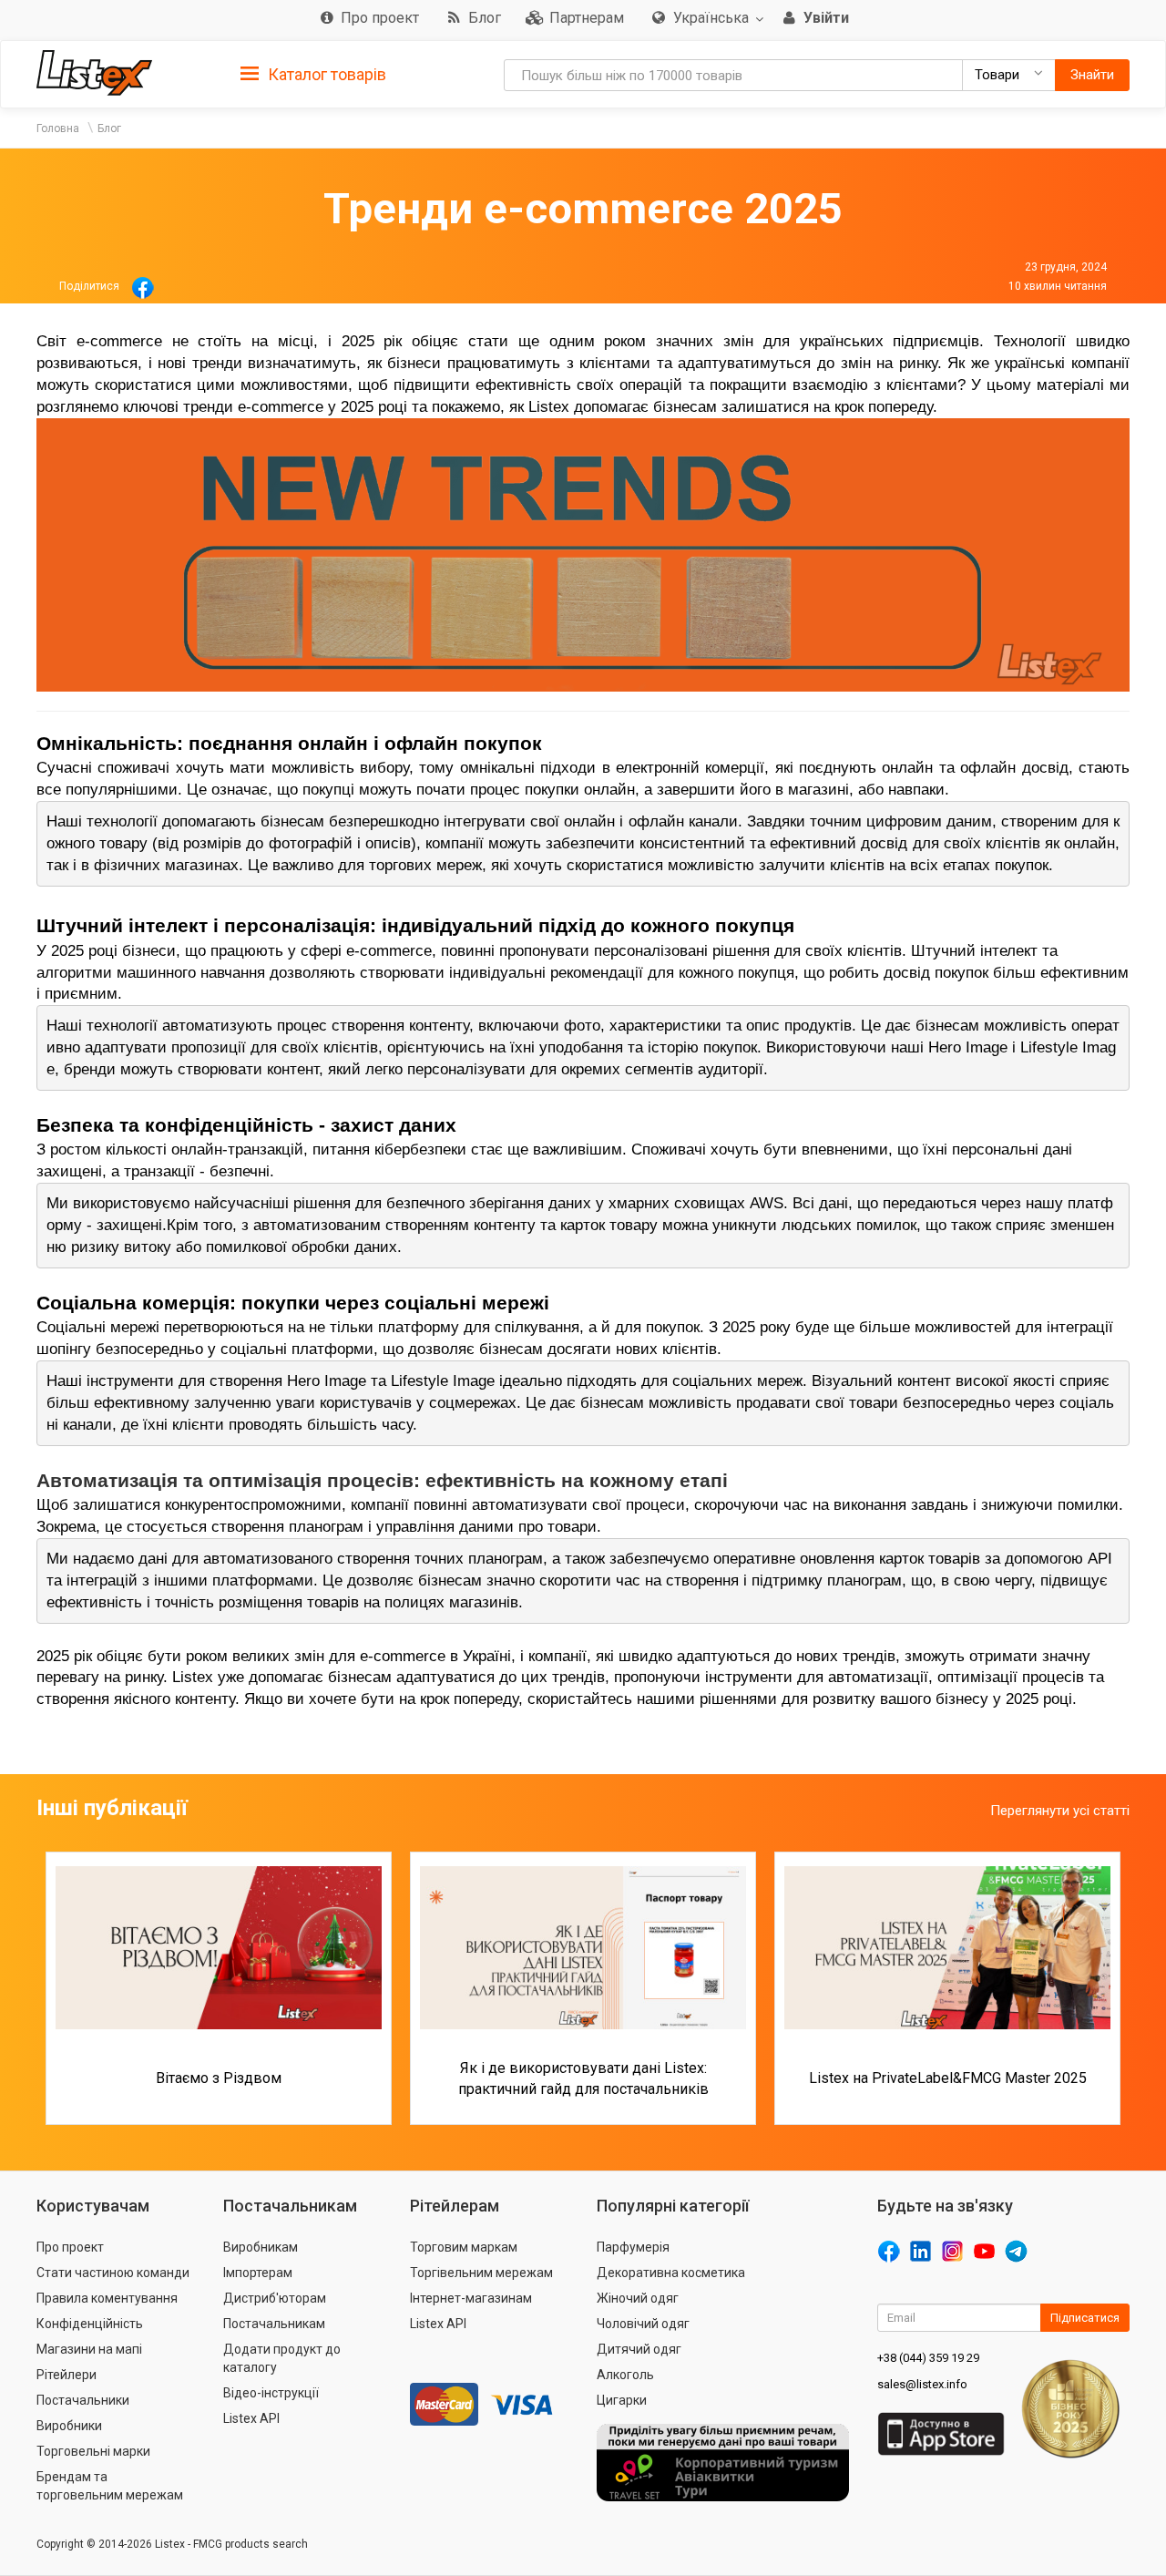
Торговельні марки (93, 2451)
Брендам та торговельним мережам (110, 2486)
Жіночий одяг (638, 2298)
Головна (58, 128)
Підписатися (1085, 2318)
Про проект (70, 2247)
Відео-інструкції (271, 2393)
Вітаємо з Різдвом (219, 2078)
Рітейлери (66, 2375)
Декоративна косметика (671, 2273)
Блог (109, 128)
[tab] (313, 73)
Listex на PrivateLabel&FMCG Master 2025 (948, 2078)
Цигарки (622, 2400)
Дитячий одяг (639, 2349)
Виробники (69, 2426)
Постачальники (83, 2400)
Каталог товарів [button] (325, 74)
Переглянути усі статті (1060, 1811)
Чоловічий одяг (643, 2324)
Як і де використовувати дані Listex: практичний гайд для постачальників (583, 2078)
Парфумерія (633, 2247)
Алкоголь (625, 2375)
